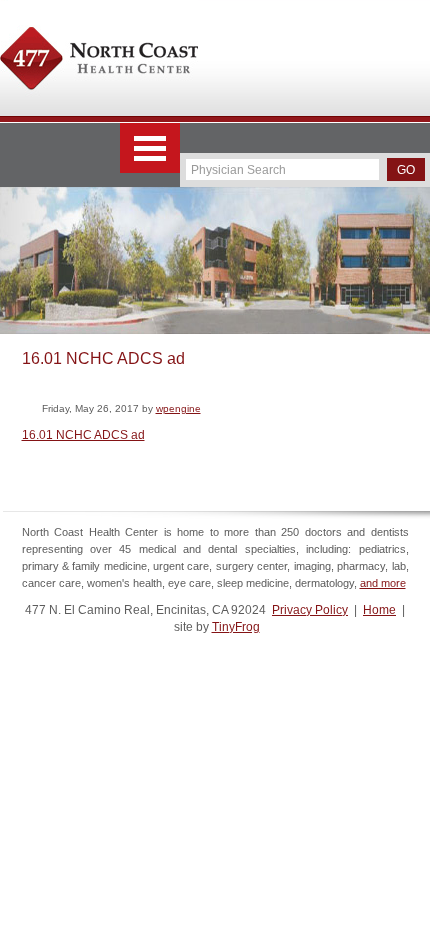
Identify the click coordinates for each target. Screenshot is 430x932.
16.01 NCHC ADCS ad (83, 435)
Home (379, 610)
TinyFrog (236, 627)
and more (383, 583)
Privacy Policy (310, 610)
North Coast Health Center (99, 61)
